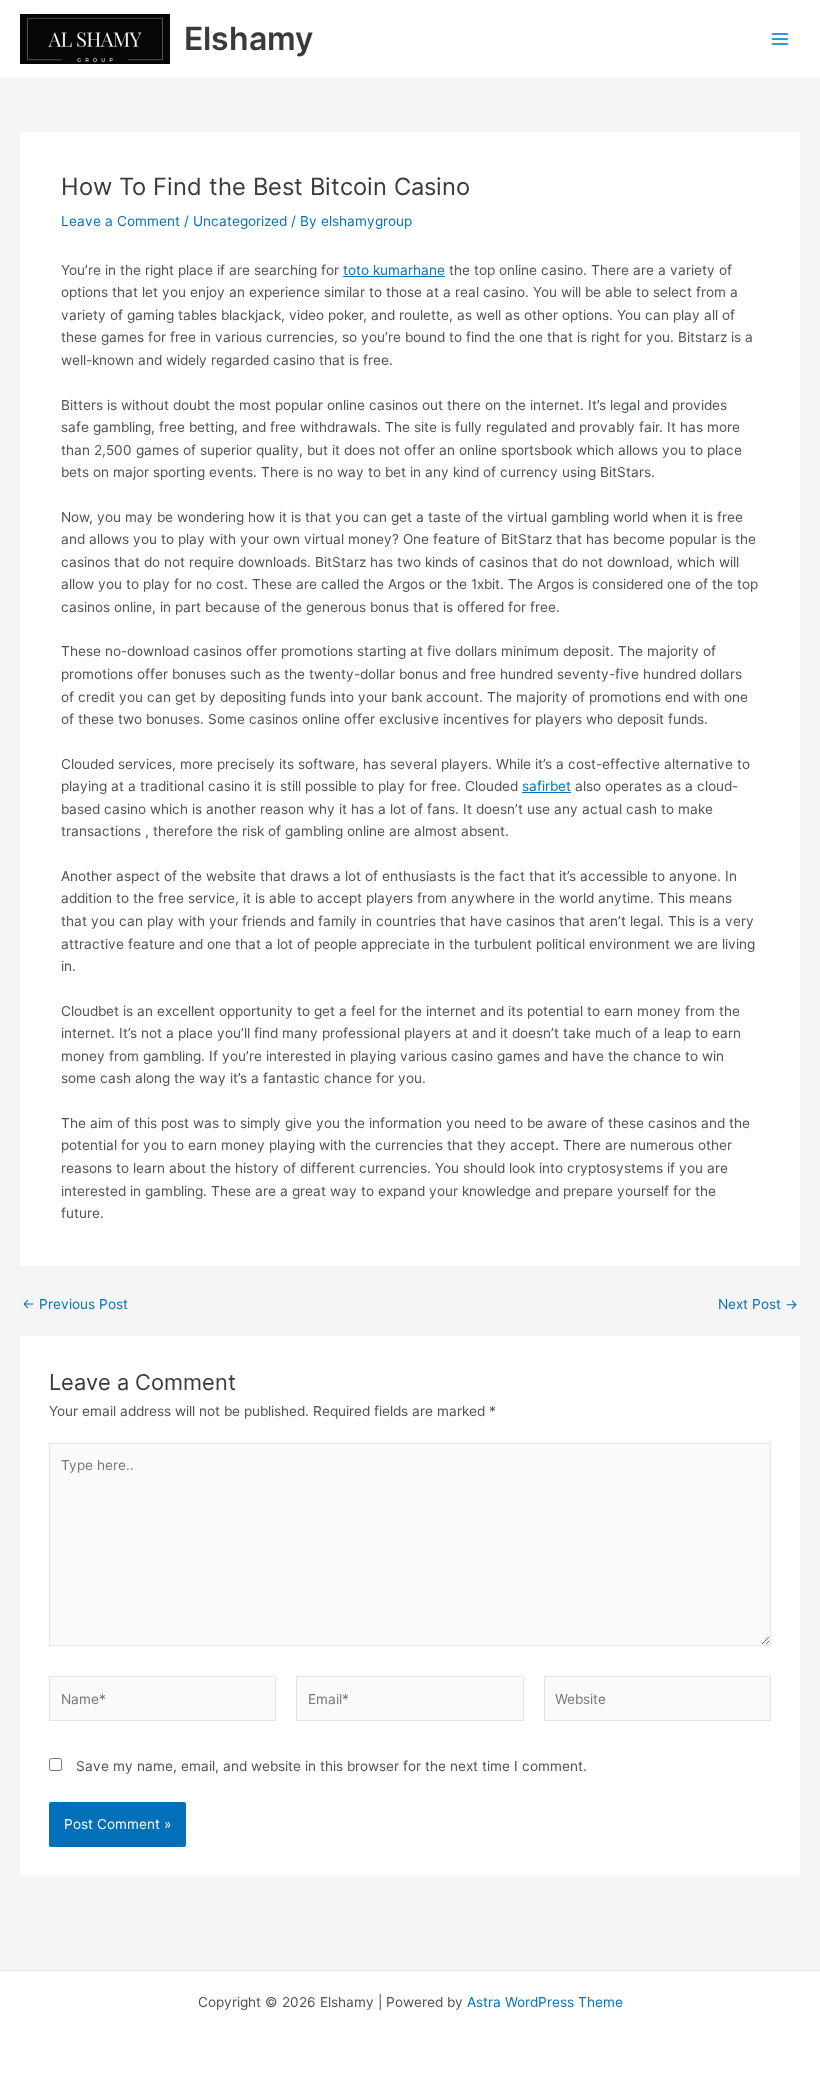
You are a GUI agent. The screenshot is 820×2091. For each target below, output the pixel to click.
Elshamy (248, 38)
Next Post (758, 1305)
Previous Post (75, 1305)
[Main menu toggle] (780, 38)
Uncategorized (240, 221)
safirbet (546, 786)
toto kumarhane (394, 270)
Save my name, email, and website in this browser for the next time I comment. (331, 1766)
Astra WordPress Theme (545, 2002)
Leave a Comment (120, 221)
